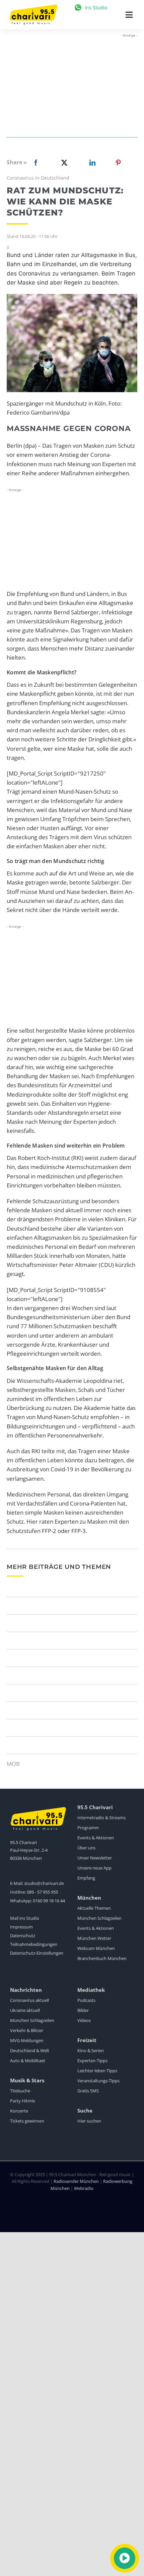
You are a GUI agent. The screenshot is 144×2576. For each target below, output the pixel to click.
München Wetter (94, 1938)
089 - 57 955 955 (42, 1892)
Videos (84, 2020)
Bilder (83, 2010)
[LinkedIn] (91, 163)
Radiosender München (76, 2181)
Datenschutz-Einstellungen (37, 1953)
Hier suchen (89, 2121)
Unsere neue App (94, 1868)
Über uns (86, 1848)
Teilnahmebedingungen (34, 1944)
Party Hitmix (23, 2101)
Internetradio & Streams (101, 1818)
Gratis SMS (88, 2091)
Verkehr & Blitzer (27, 2030)
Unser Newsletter (95, 1858)
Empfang (86, 1878)
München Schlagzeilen (99, 1918)
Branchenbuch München (102, 1958)
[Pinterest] (118, 163)
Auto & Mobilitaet (28, 2061)
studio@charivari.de (44, 1883)
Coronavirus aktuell (29, 2000)
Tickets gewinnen (27, 2121)
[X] (63, 163)
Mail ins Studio (25, 1918)
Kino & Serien (91, 2050)
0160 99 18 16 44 (49, 1901)
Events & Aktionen (96, 1838)
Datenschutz (23, 1936)
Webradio (84, 2188)
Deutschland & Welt (30, 2050)
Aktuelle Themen (94, 1908)
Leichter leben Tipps (97, 2071)
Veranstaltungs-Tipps (98, 2081)
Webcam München (96, 1948)
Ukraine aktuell (25, 2010)
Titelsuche (20, 2091)
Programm (88, 1828)
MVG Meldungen (27, 2040)
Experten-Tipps (92, 2061)
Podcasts (86, 2000)
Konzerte (19, 2111)
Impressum (21, 1927)
